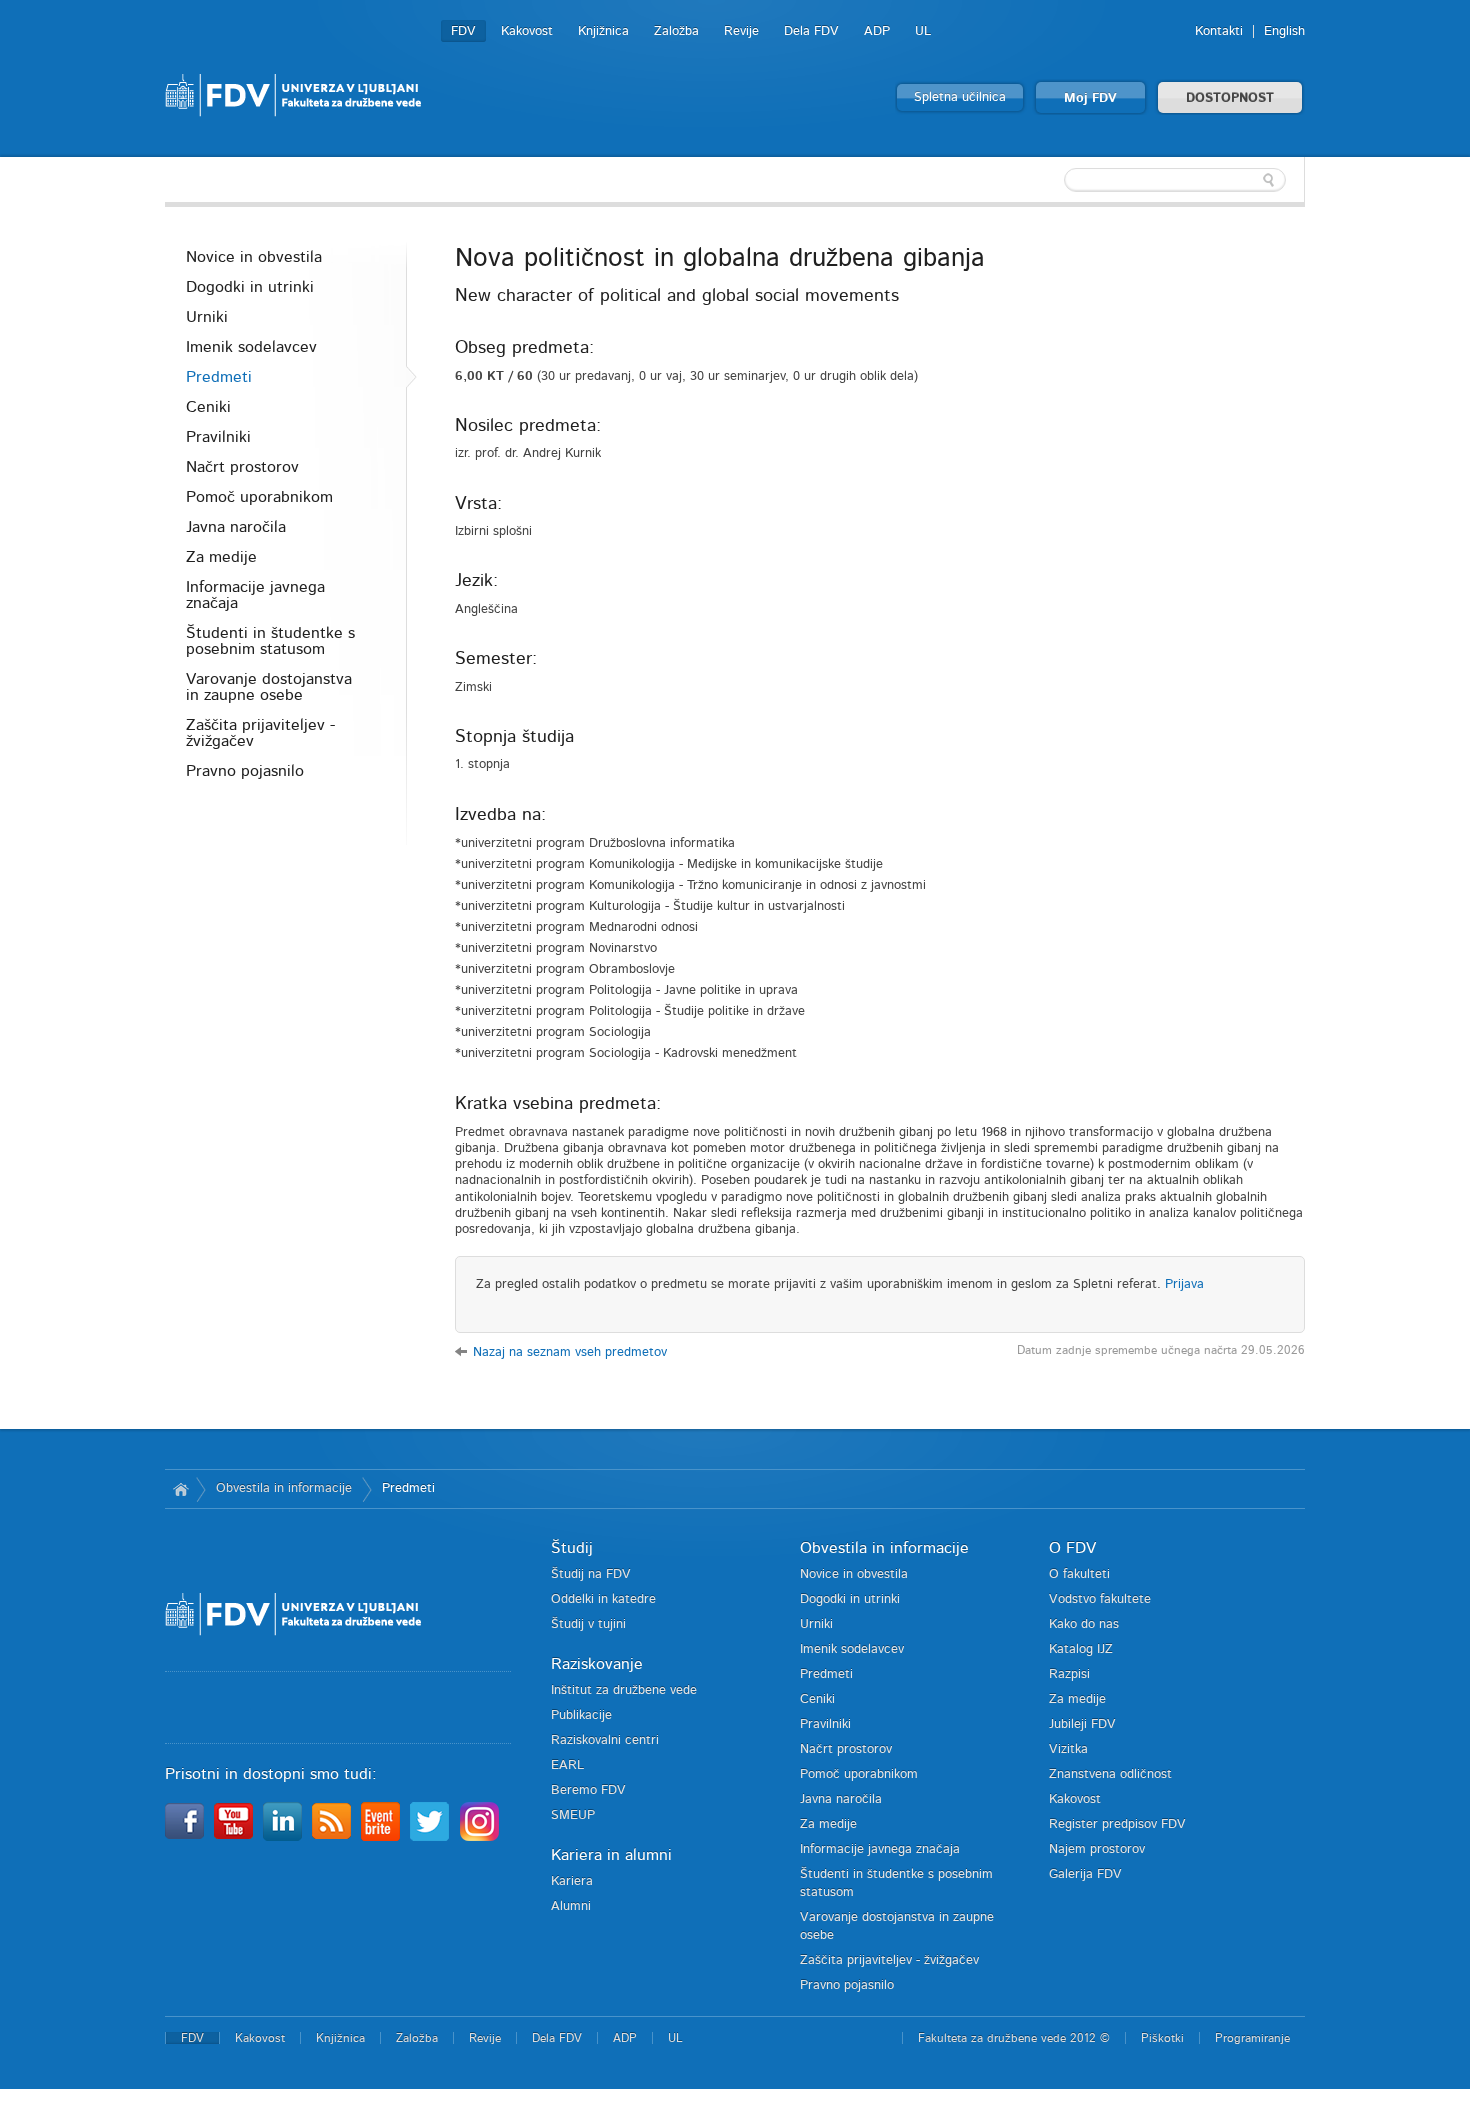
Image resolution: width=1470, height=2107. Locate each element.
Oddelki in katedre (603, 1599)
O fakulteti (1079, 1574)
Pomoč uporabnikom (259, 497)
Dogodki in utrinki (250, 287)
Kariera (572, 1881)
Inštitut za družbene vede (624, 1690)
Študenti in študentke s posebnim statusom (270, 641)
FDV (463, 31)
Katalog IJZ (1081, 1649)
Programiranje (1252, 2038)
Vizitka (1068, 1749)
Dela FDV (811, 31)
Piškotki (1162, 2038)
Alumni (571, 1906)
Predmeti (219, 377)
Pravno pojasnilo (245, 771)
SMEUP (573, 1815)
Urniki (207, 317)
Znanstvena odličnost (1110, 1774)
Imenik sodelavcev (251, 347)
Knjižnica (603, 31)
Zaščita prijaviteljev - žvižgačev (260, 733)
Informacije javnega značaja (255, 595)
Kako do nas (1084, 1624)
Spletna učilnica (960, 97)
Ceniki (208, 407)
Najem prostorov (1097, 1849)
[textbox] (1175, 180)
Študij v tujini (588, 1624)
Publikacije (581, 1715)
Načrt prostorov (242, 467)
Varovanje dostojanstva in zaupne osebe (269, 687)
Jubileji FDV (1082, 1724)
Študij (572, 1548)
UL (923, 31)
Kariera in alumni (611, 1855)
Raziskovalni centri (605, 1740)
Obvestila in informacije (284, 1488)
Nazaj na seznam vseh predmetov (570, 1352)
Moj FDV (1090, 98)
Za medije (221, 557)
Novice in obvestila (254, 257)
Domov (180, 1489)
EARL (567, 1765)
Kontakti (1219, 31)
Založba (676, 31)
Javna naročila (236, 527)
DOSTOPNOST (1230, 98)
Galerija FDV (1085, 1874)
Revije (741, 31)
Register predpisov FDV (1117, 1824)
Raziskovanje (597, 1664)
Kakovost (527, 31)
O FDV (1072, 1548)
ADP (877, 31)
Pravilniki (218, 437)
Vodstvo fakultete (1100, 1599)
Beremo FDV (588, 1790)
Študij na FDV (591, 1574)
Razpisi (1069, 1674)
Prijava (1184, 1284)
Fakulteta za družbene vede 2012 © (1014, 2038)
